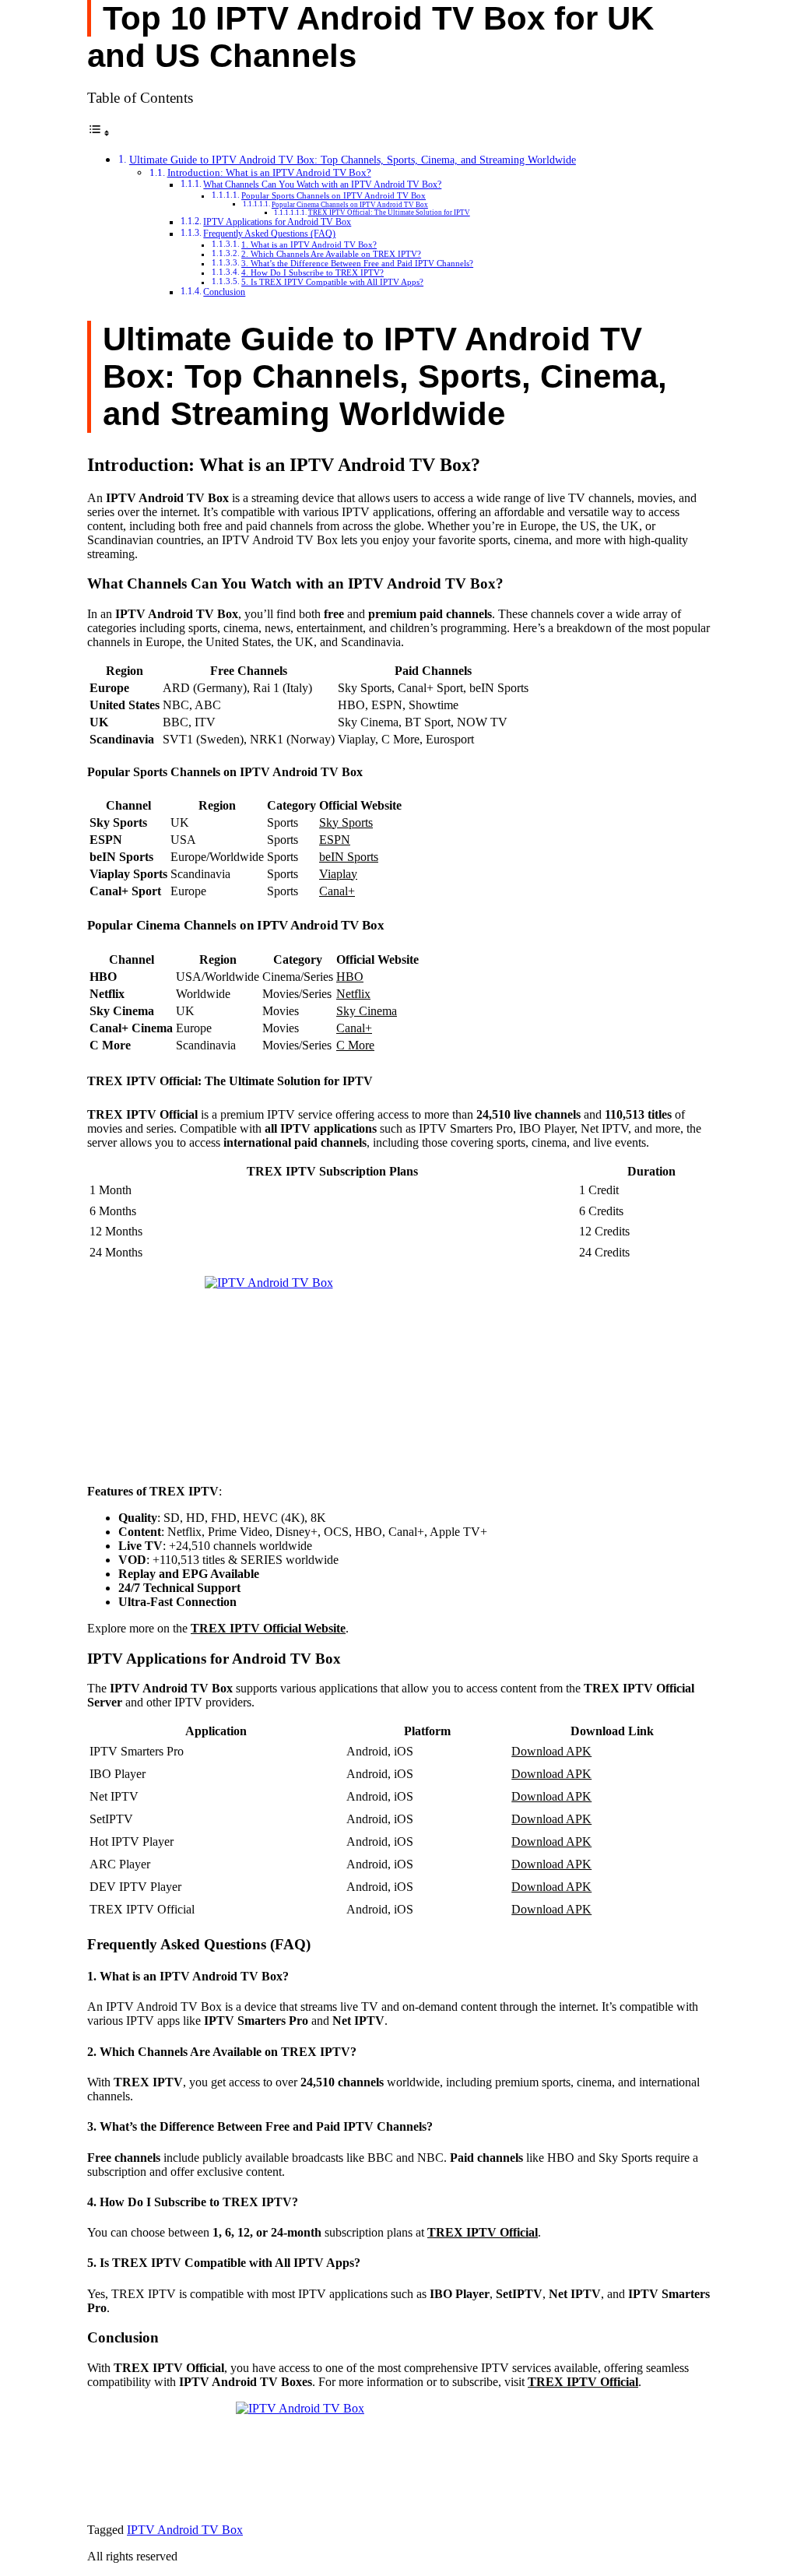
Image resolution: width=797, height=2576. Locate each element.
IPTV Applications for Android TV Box (277, 222)
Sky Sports (346, 822)
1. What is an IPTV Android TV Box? (309, 245)
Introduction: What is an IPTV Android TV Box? (269, 172)
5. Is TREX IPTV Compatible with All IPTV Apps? (332, 282)
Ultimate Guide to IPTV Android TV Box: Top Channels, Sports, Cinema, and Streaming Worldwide (353, 160)
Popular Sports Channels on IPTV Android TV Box (334, 196)
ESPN (335, 840)
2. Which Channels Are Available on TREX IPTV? (331, 254)
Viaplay (338, 874)
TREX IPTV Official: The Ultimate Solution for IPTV (389, 213)
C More (355, 1045)
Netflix (353, 994)
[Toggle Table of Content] (99, 133)
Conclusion (224, 292)
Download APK (551, 1751)
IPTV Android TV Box (185, 2530)
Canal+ (337, 891)
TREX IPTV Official (483, 2232)
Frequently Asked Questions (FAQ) (269, 234)
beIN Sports (349, 857)
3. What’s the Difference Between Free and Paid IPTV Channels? (357, 264)
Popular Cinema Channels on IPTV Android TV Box (350, 205)
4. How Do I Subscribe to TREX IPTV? (312, 273)
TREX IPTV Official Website (268, 1628)
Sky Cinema (367, 1011)
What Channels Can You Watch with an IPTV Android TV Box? (322, 185)
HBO (350, 977)
